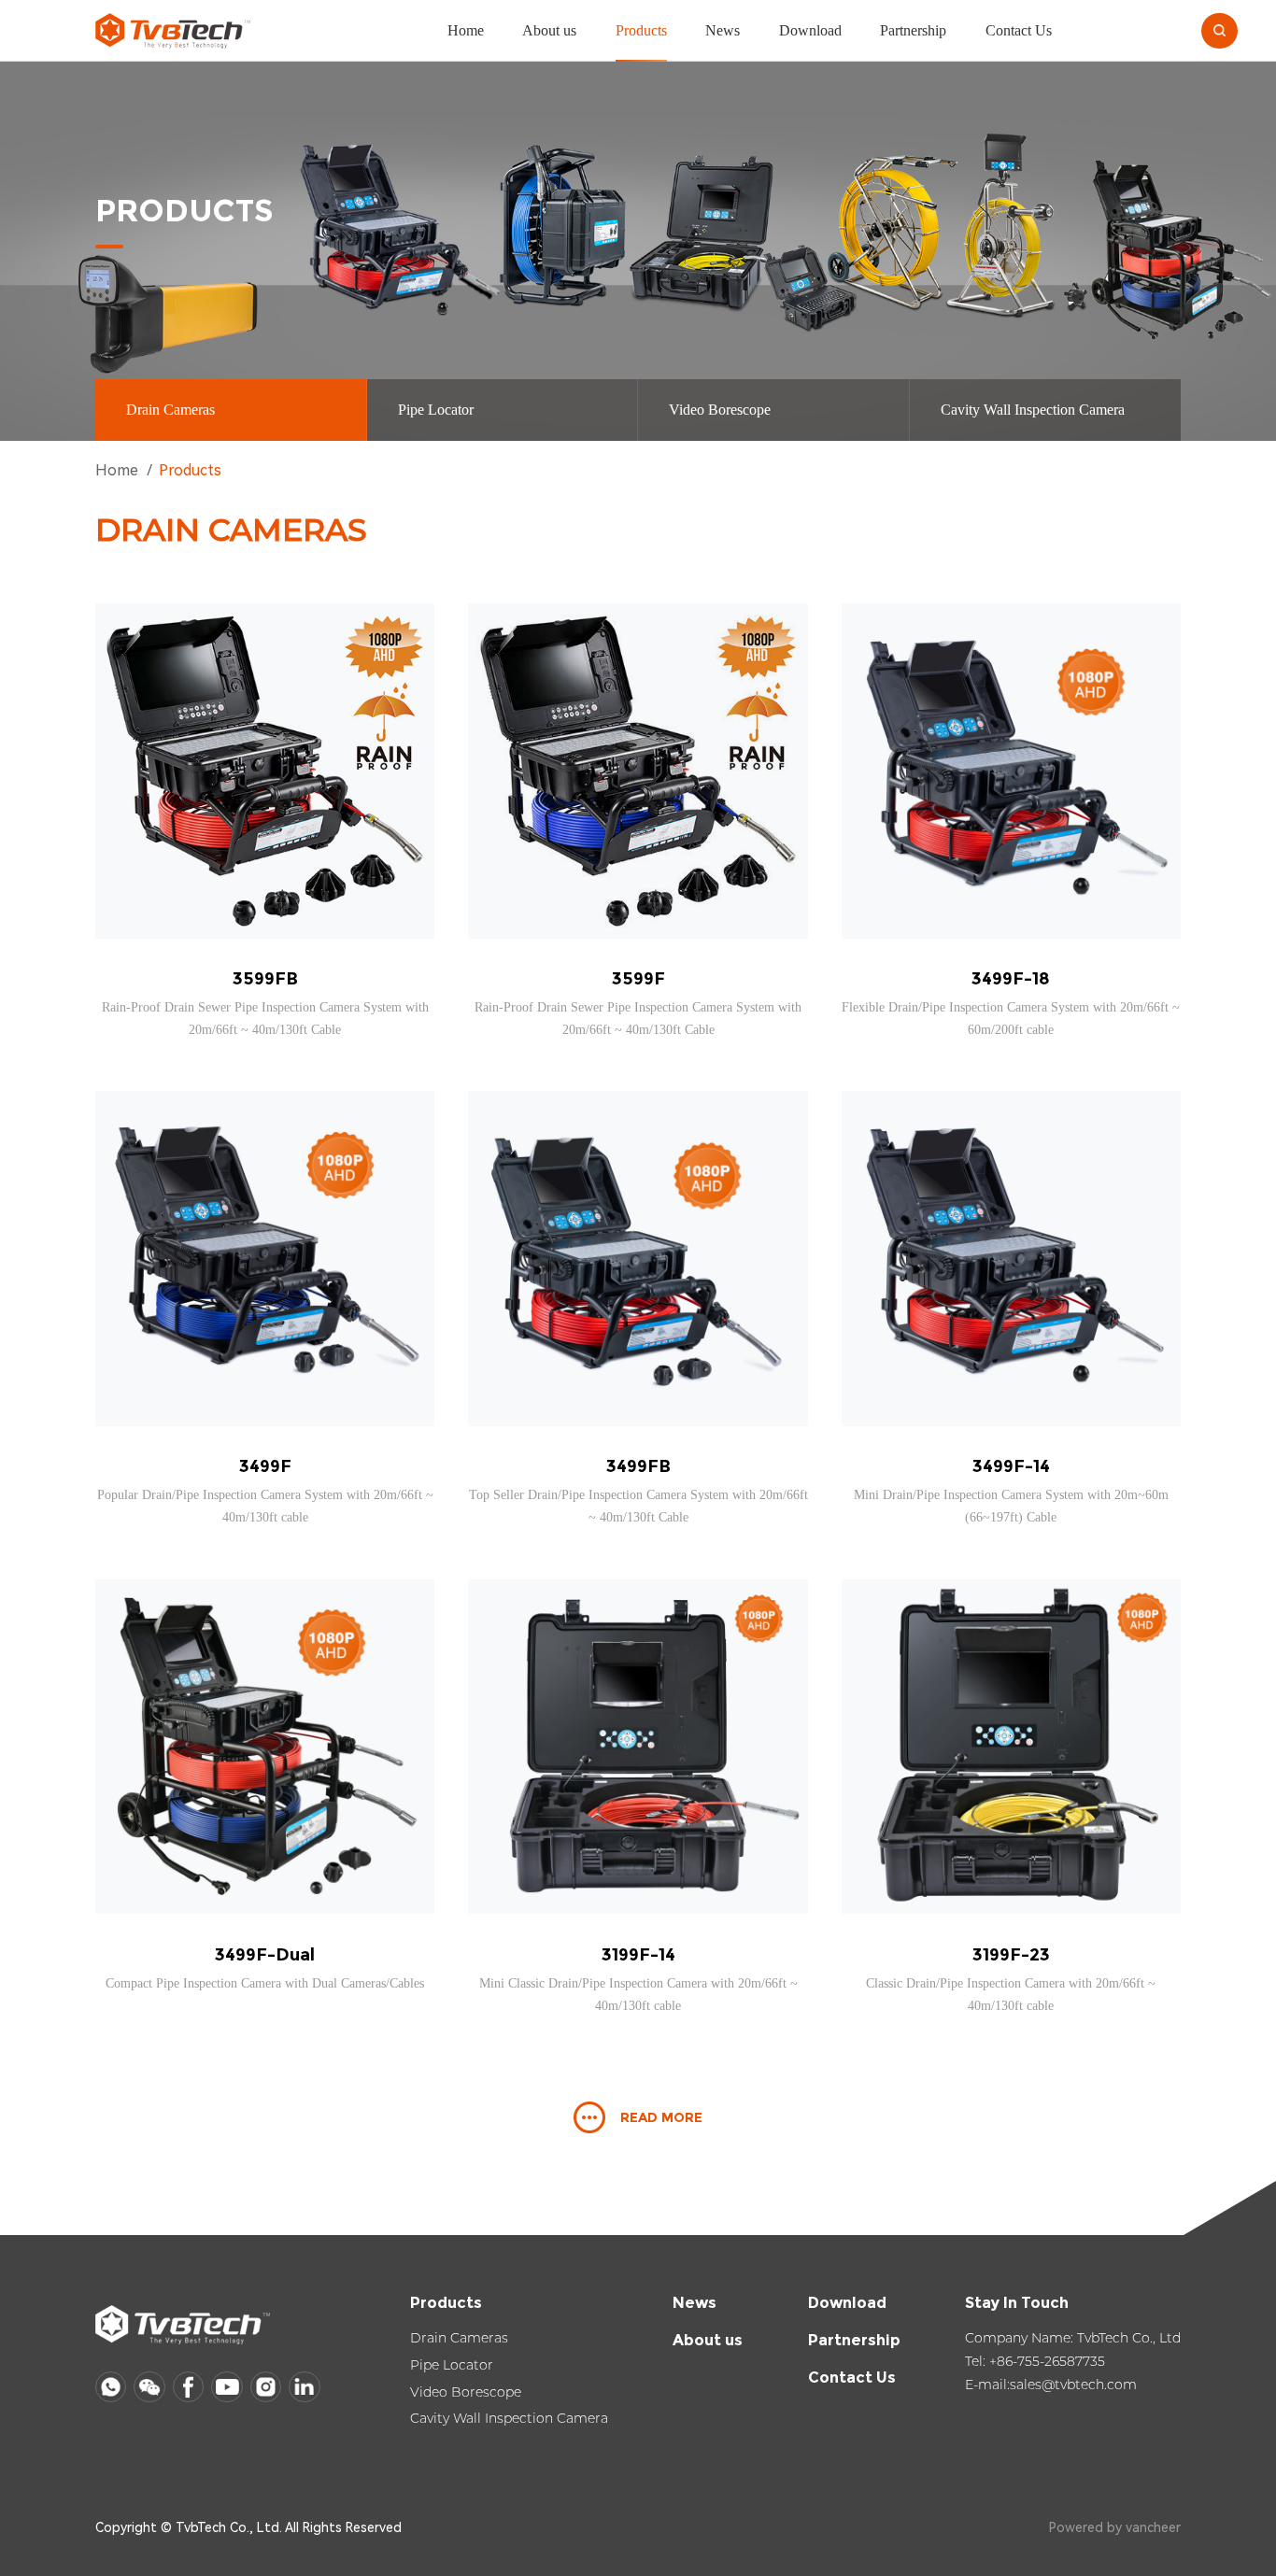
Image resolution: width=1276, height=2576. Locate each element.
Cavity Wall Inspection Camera (1033, 410)
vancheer (1153, 2527)
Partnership (913, 30)
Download (810, 30)
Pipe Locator (436, 410)
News (723, 30)
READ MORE (661, 2117)
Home (466, 30)
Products (641, 30)
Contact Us (1019, 30)
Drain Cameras (170, 410)
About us (549, 30)
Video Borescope (720, 410)
